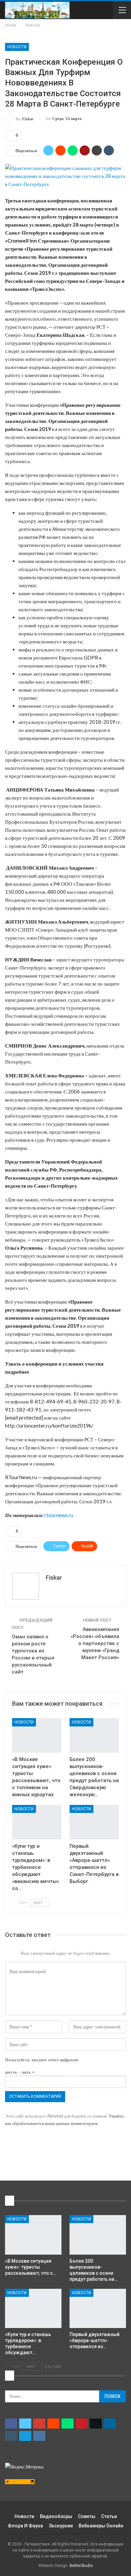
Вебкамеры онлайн (101, 2526)
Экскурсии (61, 2526)
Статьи (109, 2516)
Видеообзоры (56, 2516)
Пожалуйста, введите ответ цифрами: (42, 2060)
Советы (87, 2516)
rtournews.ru (59, 1515)
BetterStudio (81, 2566)
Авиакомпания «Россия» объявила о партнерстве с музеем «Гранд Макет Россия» (95, 1643)
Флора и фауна (25, 2526)
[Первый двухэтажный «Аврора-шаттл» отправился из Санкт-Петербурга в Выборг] (94, 1822)
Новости (17, 47)
